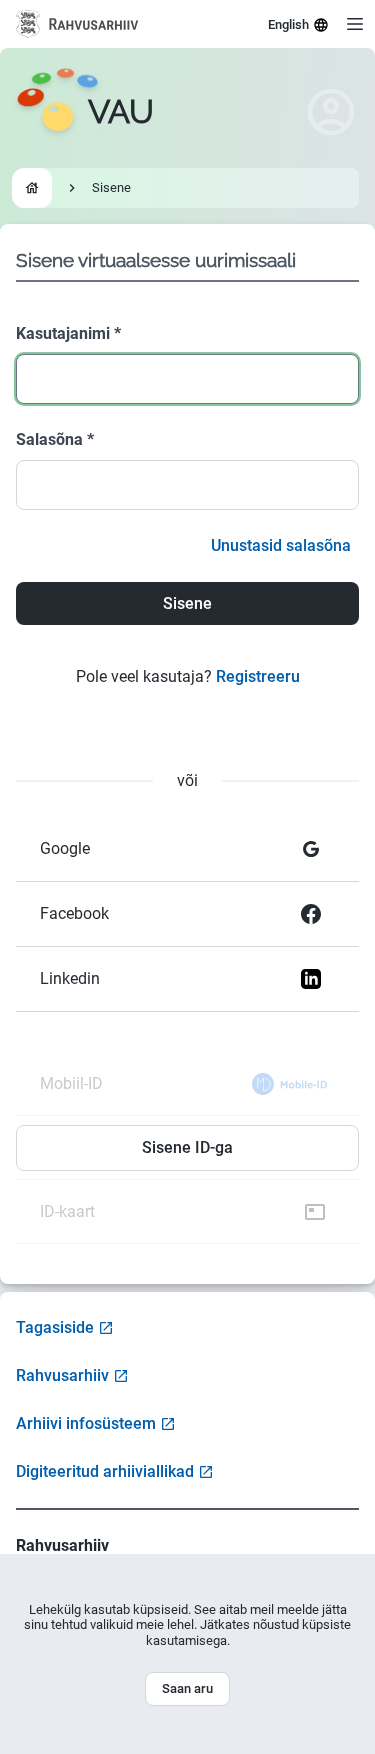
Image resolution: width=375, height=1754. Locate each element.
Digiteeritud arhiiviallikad (105, 1471)
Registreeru (258, 676)
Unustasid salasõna (281, 545)
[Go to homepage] (32, 188)
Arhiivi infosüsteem (86, 1423)
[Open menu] (355, 24)
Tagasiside (55, 1327)
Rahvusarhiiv (62, 1375)
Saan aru (187, 1688)
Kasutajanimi (68, 333)
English (288, 24)
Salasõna (55, 439)
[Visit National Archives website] (77, 24)
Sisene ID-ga (187, 1147)
